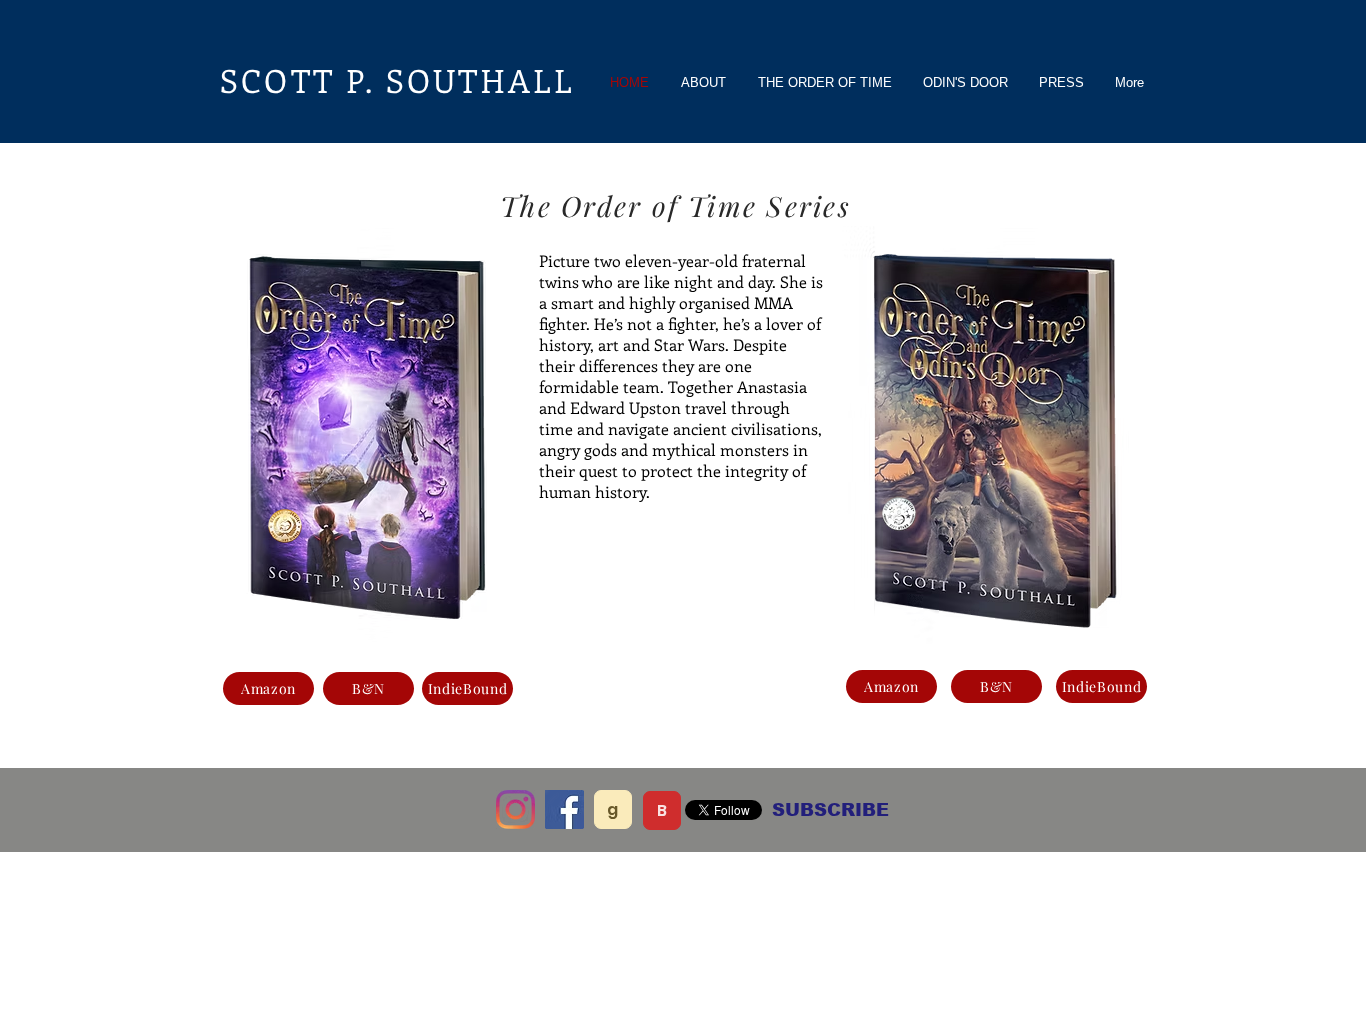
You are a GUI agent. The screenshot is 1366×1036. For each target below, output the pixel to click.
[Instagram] (515, 809)
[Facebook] (564, 809)
